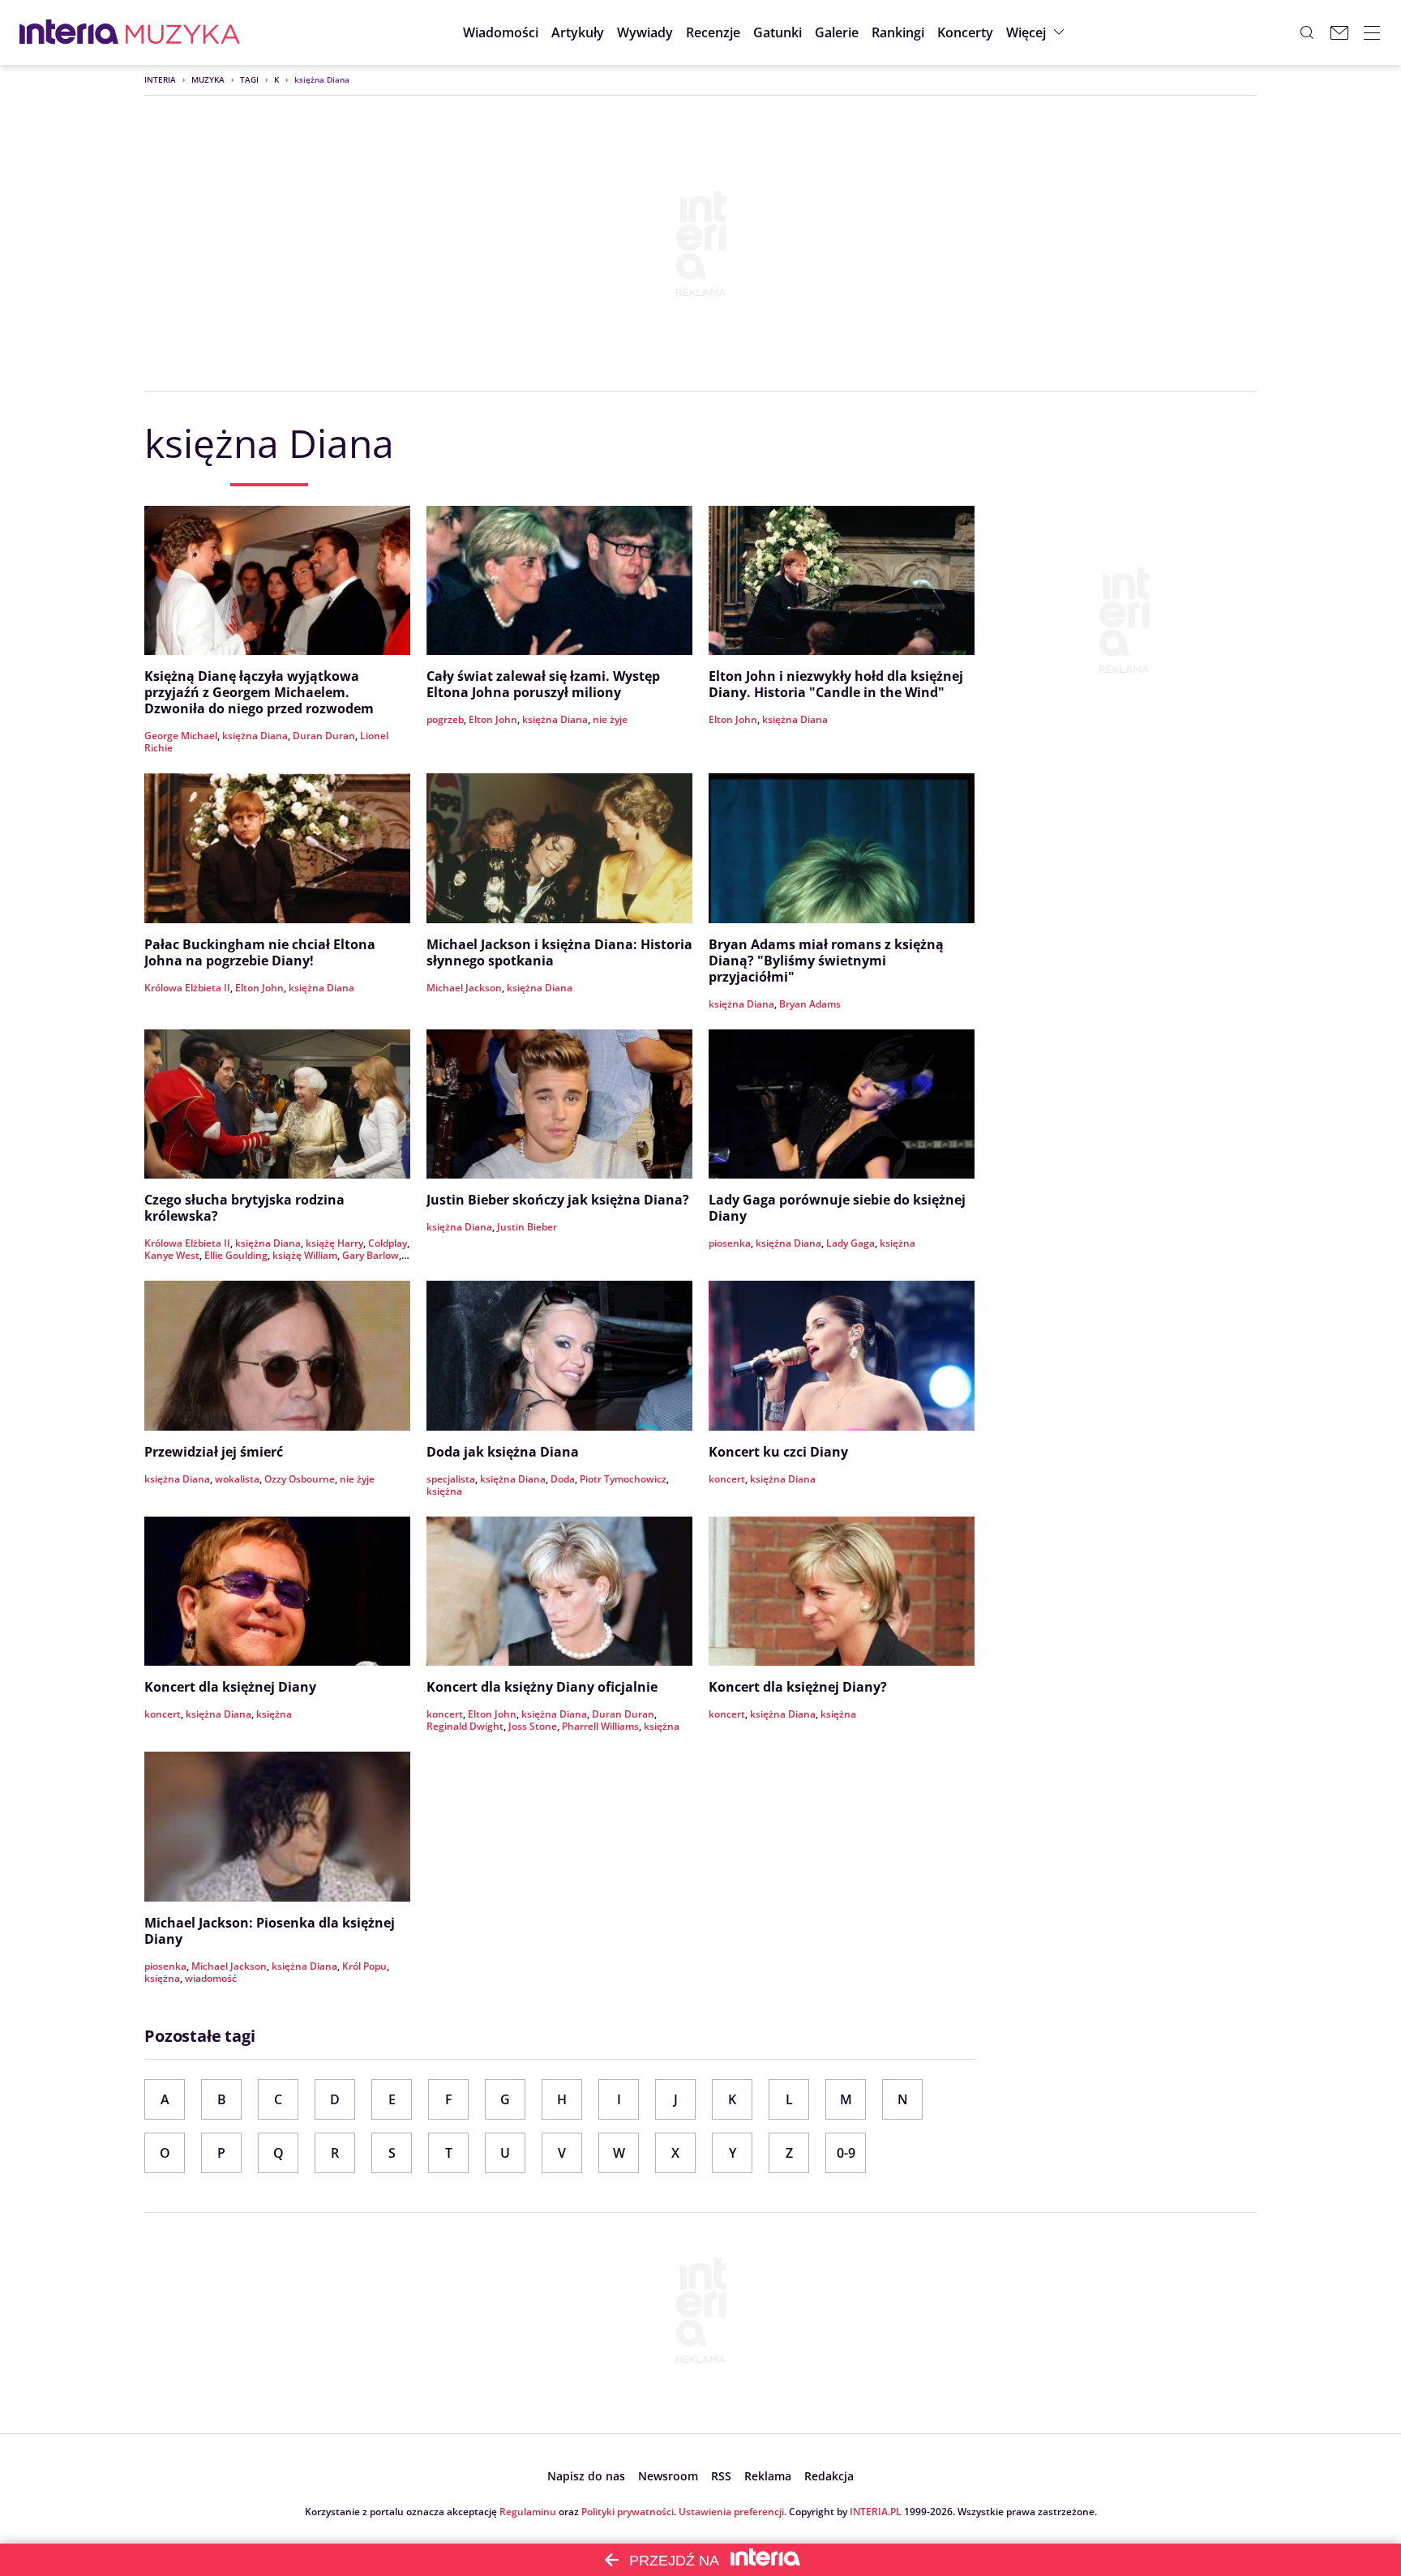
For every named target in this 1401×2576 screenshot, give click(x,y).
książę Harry (334, 1243)
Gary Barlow (371, 1255)
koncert (727, 1479)
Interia (160, 79)
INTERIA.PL (876, 2512)
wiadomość (211, 1978)
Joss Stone (533, 1726)
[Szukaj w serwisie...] (1307, 32)
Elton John (493, 719)
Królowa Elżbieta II (187, 988)
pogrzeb (445, 719)
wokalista (237, 1479)
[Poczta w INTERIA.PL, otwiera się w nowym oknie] (1339, 32)
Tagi (249, 79)
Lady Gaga (850, 1243)
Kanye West (172, 1255)
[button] (778, 32)
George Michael (181, 736)
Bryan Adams (810, 1004)
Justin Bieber (527, 1227)
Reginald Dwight (465, 1726)
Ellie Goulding (236, 1255)
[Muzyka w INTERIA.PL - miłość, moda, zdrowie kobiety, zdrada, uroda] (183, 32)
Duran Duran (324, 736)
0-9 (846, 2153)
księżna (898, 1243)
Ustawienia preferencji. (733, 2512)
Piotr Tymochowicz (623, 1479)
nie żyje (610, 719)
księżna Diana (255, 736)
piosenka (730, 1243)
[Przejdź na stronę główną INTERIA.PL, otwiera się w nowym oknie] (69, 32)
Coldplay (388, 1243)
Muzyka (208, 79)
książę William (305, 1255)
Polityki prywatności (628, 2512)
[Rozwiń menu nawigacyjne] (1372, 32)
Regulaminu (528, 2512)
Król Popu (364, 1966)
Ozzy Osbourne (300, 1479)
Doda (563, 1479)
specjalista (451, 1479)
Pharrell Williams (600, 1726)
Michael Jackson (464, 988)
